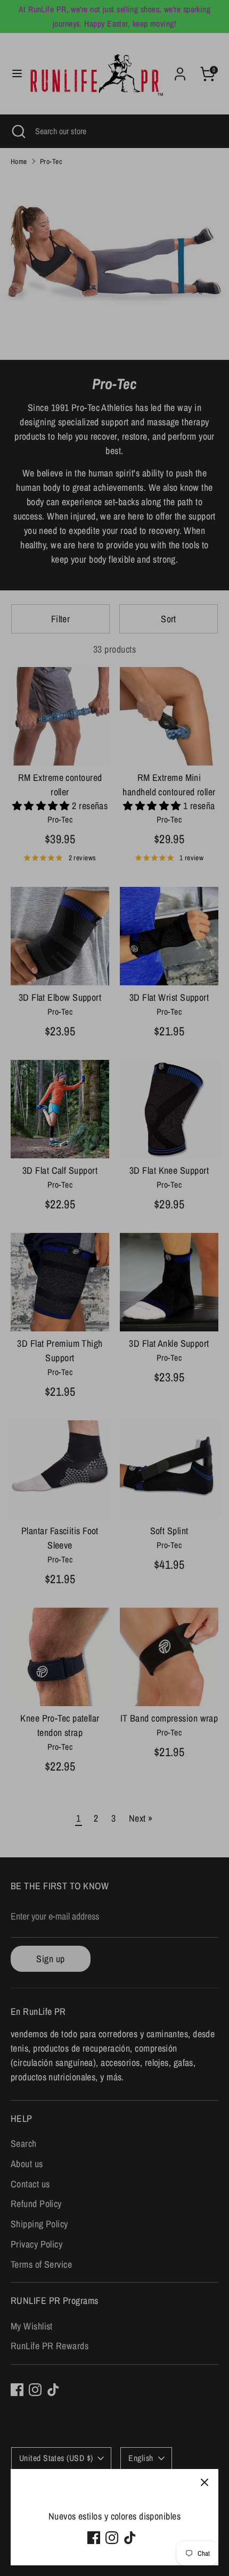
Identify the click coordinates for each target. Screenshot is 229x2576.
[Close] (205, 2483)
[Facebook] (94, 2538)
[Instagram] (112, 2538)
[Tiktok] (130, 2538)
